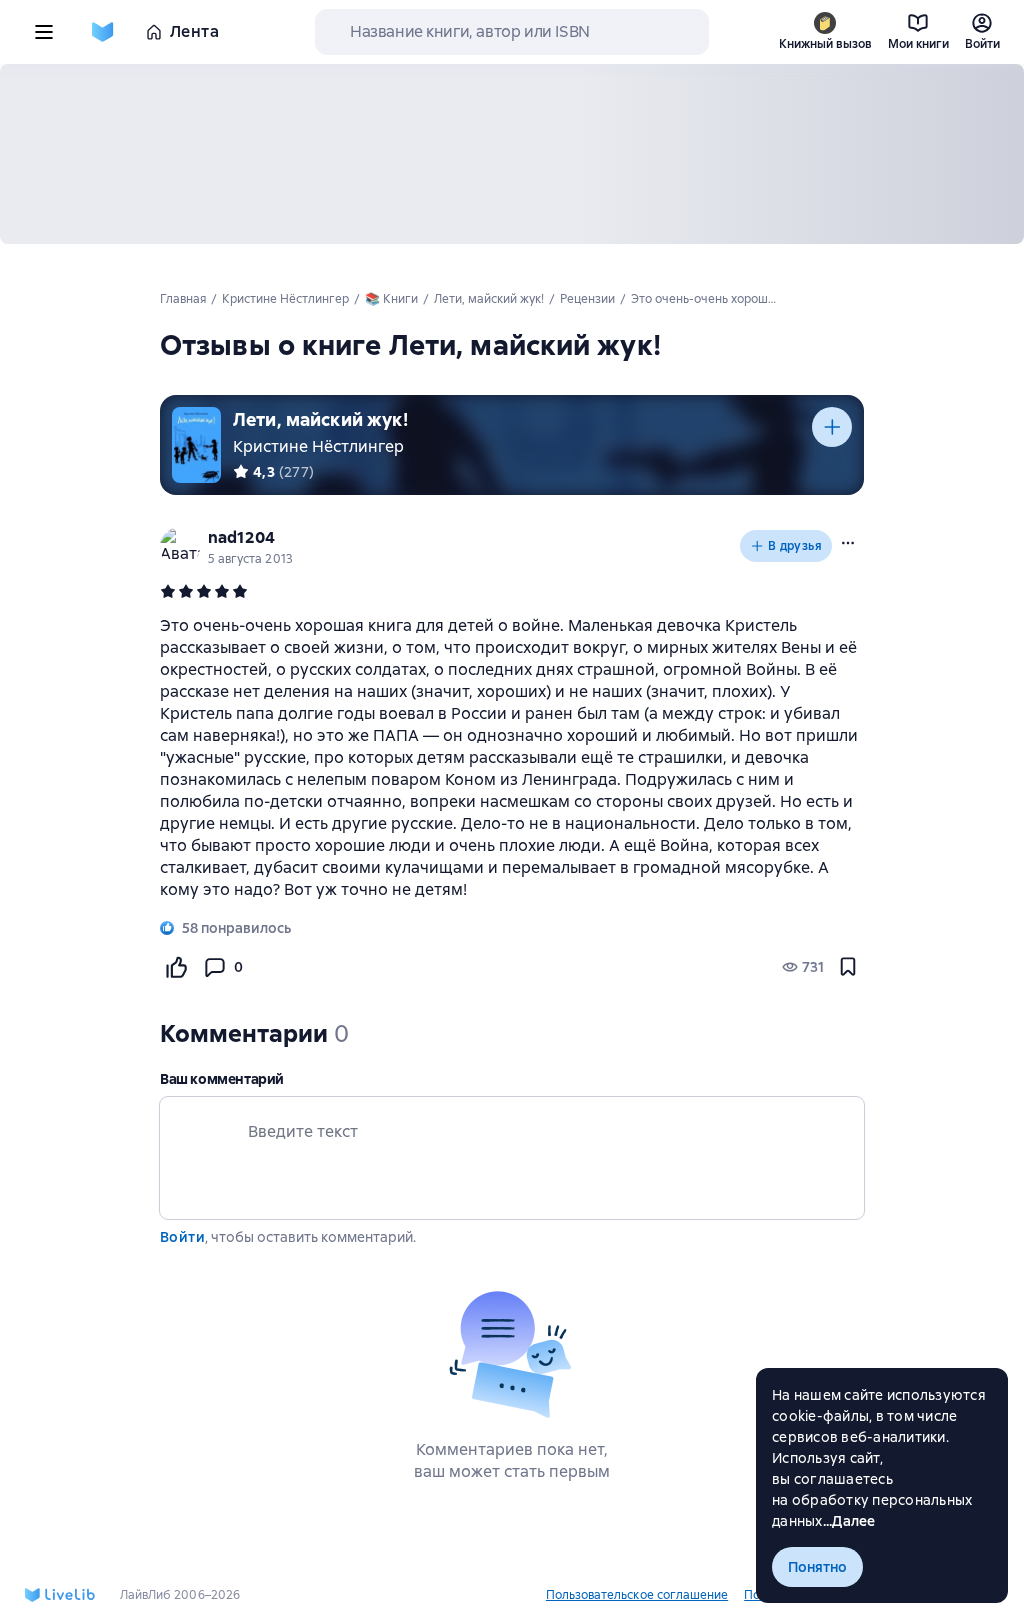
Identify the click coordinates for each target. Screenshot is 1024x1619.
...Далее (849, 1521)
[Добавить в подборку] (832, 427)
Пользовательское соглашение (637, 1595)
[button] (848, 543)
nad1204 (241, 537)
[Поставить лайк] (176, 967)
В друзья (795, 546)
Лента (194, 31)
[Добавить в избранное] (848, 967)
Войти (182, 1237)
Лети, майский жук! (320, 419)
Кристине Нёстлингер (318, 446)
